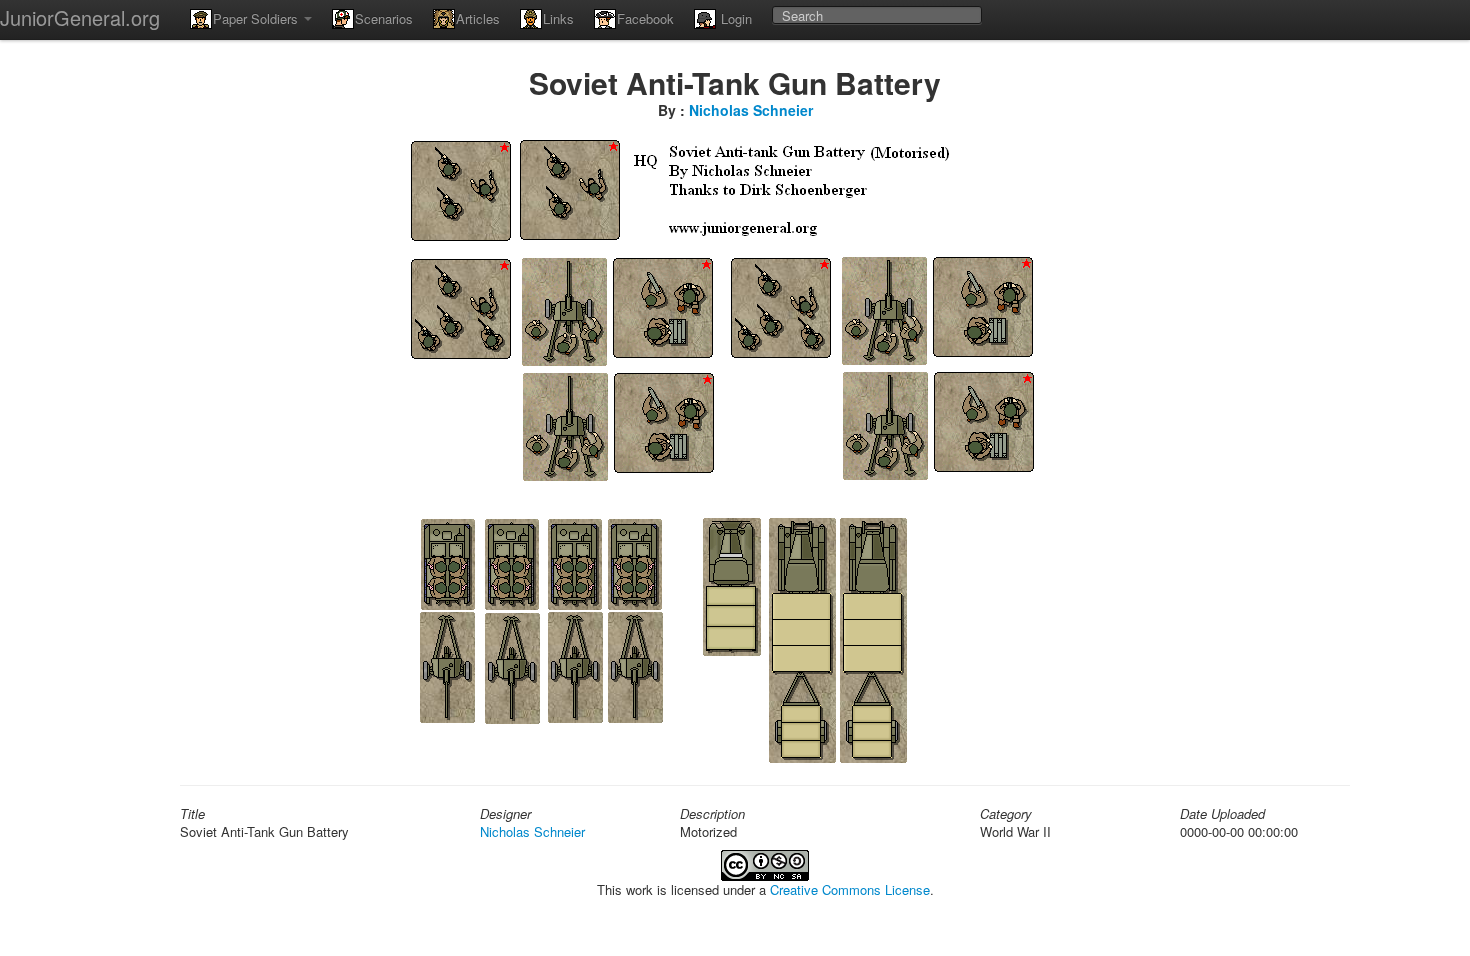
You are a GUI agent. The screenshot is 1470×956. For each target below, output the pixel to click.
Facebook (645, 18)
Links (558, 18)
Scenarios (384, 18)
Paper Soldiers (257, 18)
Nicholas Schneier (751, 110)
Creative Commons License (850, 889)
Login (734, 18)
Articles (478, 18)
